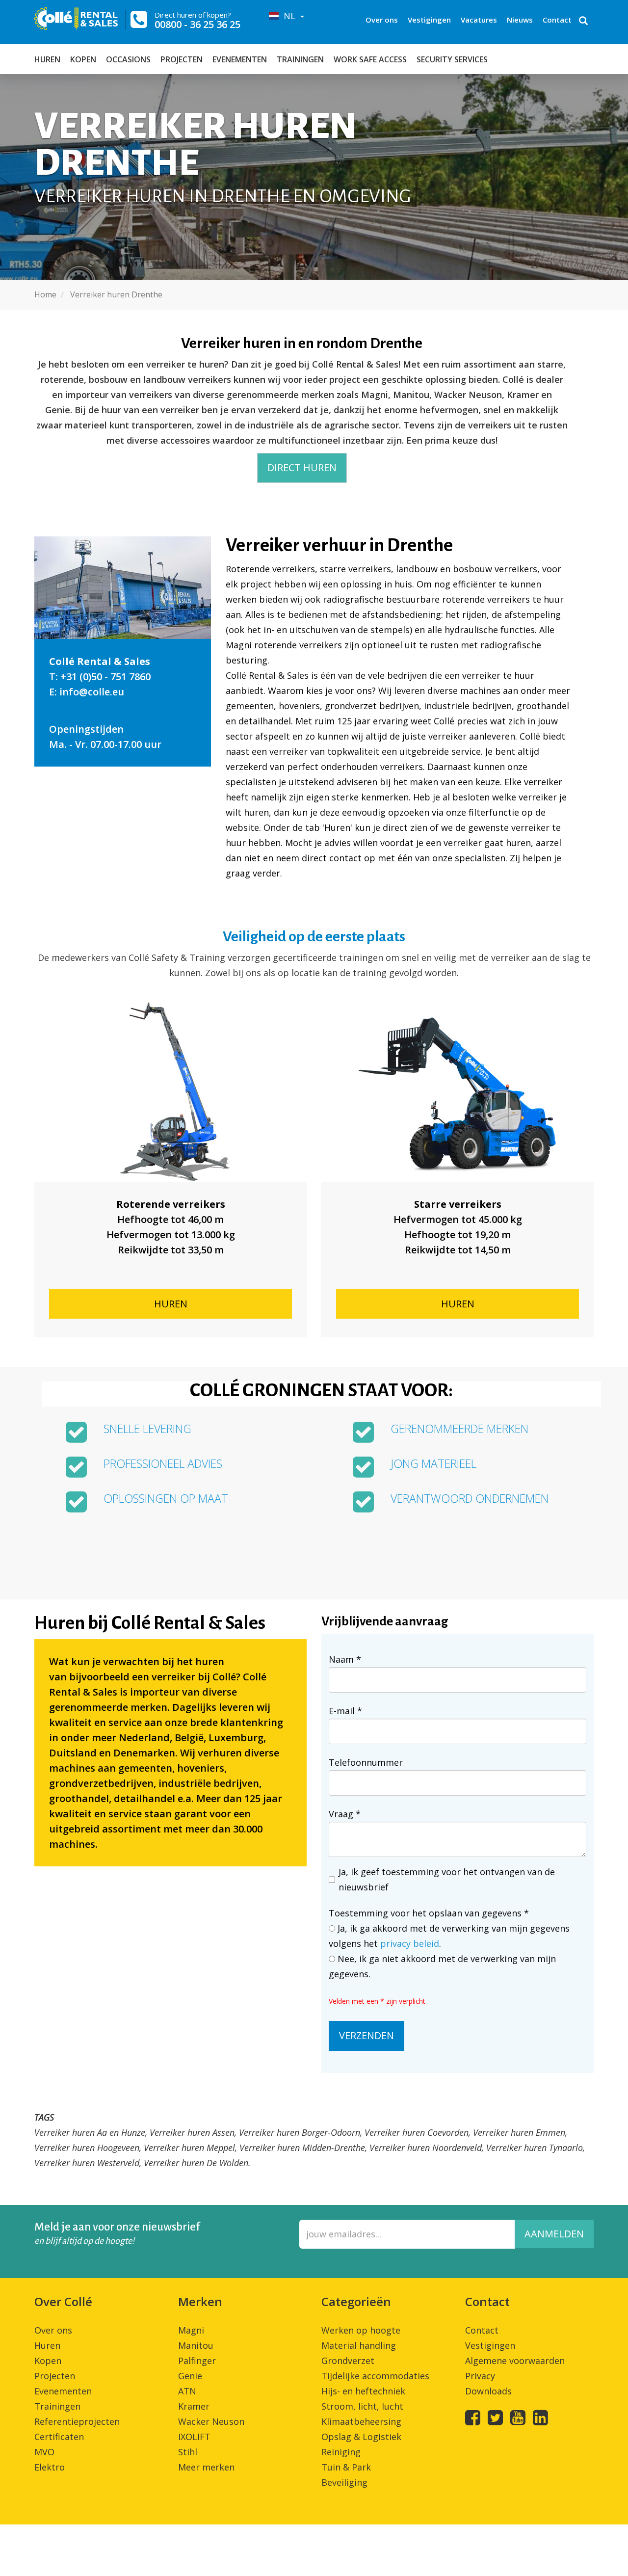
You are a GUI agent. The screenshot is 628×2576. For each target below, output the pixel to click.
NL (288, 16)
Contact (557, 20)
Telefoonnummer (366, 1762)
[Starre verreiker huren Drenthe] (458, 1091)
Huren (47, 59)
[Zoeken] (583, 22)
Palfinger (197, 2361)
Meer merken (206, 2467)
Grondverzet (348, 2361)
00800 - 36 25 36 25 (197, 24)
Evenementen (240, 59)
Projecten (182, 59)
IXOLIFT (194, 2437)
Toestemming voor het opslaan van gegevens (429, 1913)
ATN (187, 2391)
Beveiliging (344, 2482)
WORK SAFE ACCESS (370, 59)
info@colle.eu (92, 692)
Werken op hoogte (361, 2330)
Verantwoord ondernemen (470, 1499)
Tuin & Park (346, 2467)
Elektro (50, 2467)
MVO (44, 2452)
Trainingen (300, 59)
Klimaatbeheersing (361, 2421)
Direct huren (302, 467)
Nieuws (520, 20)
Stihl (188, 2452)
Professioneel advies (163, 1464)
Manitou (196, 2345)
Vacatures (479, 20)
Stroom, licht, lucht (362, 2406)
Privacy (480, 2376)
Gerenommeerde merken (459, 1429)
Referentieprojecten (77, 2421)
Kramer (194, 2406)
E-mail (345, 1711)
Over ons (382, 20)
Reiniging (341, 2452)
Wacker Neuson (211, 2421)
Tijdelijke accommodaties (375, 2376)
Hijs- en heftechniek (363, 2391)
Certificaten (59, 2437)
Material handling (359, 2345)
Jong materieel (433, 1464)
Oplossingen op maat (166, 1499)
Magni (191, 2330)
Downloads (488, 2391)
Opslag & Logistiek (361, 2437)
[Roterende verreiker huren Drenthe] (170, 1091)
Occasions (128, 59)
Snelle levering (147, 1429)
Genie (190, 2376)
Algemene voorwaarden (515, 2361)
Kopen (83, 59)
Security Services (452, 59)
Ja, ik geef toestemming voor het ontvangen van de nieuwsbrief (447, 1879)
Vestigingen (429, 20)
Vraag (345, 1814)
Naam (345, 1659)
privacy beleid (410, 1943)
